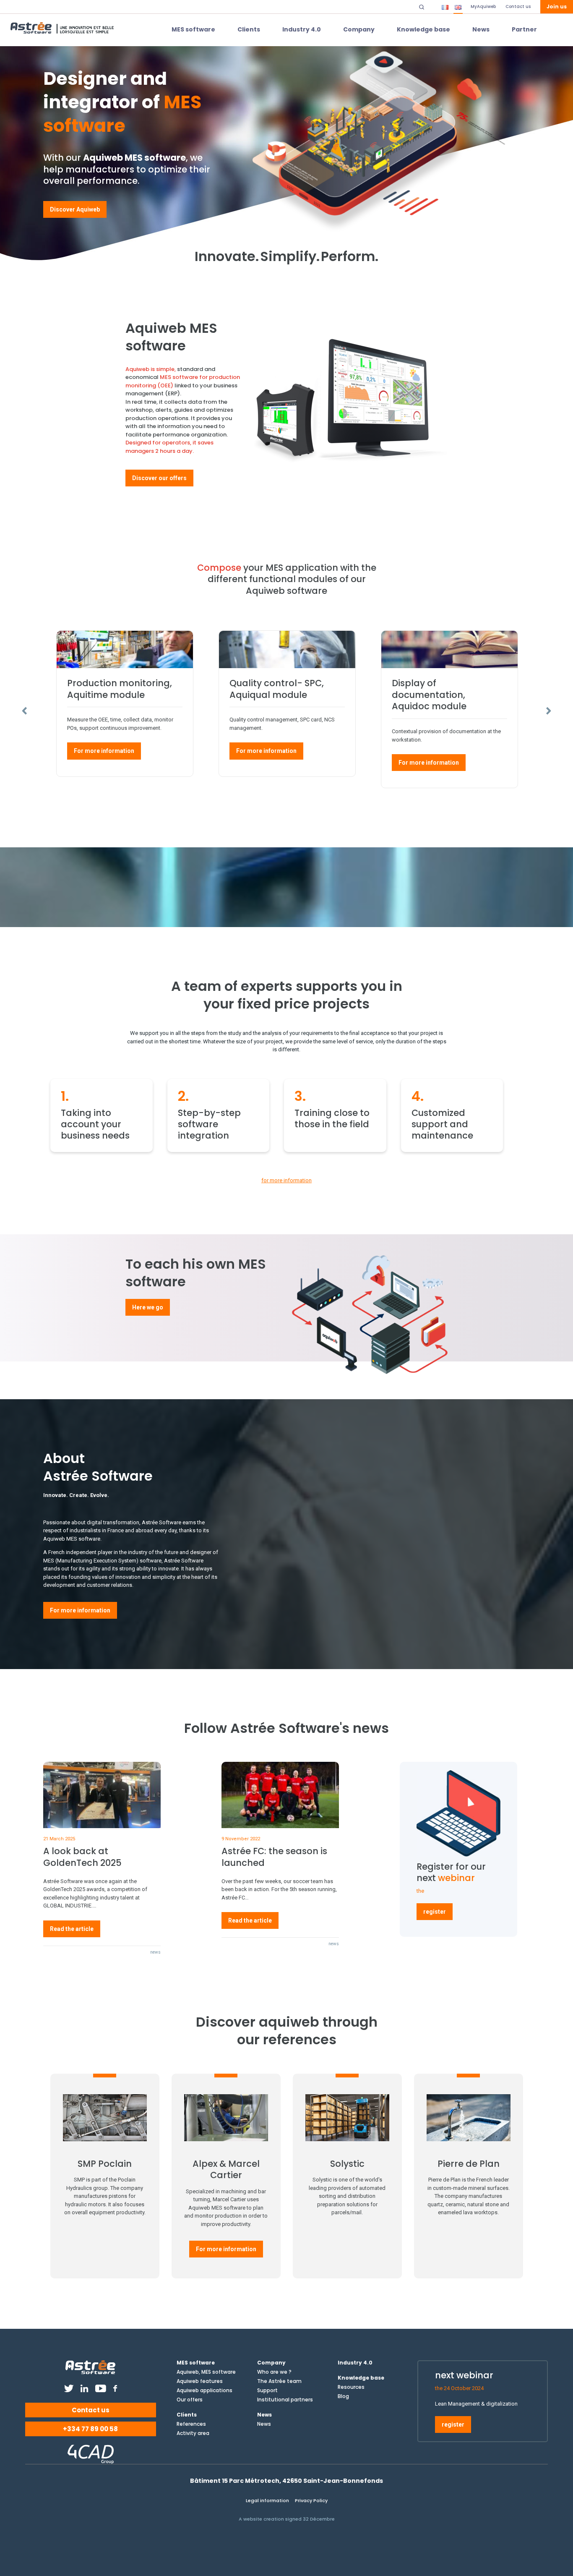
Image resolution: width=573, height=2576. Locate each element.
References (191, 2424)
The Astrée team (279, 2381)
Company (359, 29)
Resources (351, 2387)
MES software (193, 29)
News (481, 29)
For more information (104, 751)
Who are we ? (274, 2372)
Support (267, 2391)
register (435, 1912)
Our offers (190, 2400)
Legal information (267, 2500)
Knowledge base (423, 29)
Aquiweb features (200, 2381)
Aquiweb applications (204, 2391)
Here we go (148, 1307)
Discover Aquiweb (75, 209)
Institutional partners (285, 2400)
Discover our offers (159, 478)
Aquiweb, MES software (206, 2372)
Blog (343, 2396)
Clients (249, 29)
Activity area (193, 2433)
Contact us (91, 2410)
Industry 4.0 (302, 29)
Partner (524, 29)
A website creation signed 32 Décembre (287, 2519)
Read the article (72, 1929)
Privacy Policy (311, 2500)
